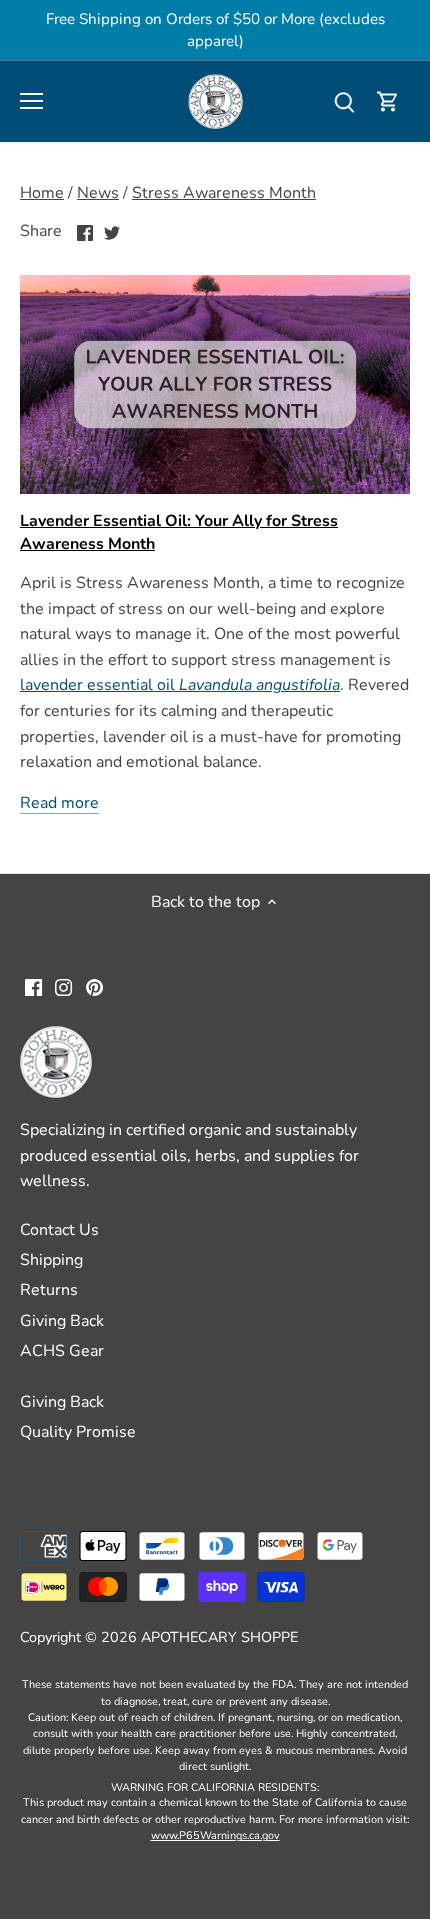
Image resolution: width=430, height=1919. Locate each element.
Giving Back (62, 1321)
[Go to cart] (388, 101)
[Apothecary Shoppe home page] (215, 100)
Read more (59, 803)
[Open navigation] (31, 101)
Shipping (51, 1260)
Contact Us (59, 1230)
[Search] (344, 101)
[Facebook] (33, 987)
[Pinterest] (94, 987)
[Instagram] (63, 987)
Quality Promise (78, 1432)
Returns (49, 1290)
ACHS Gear (62, 1351)
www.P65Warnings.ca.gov (215, 1835)
